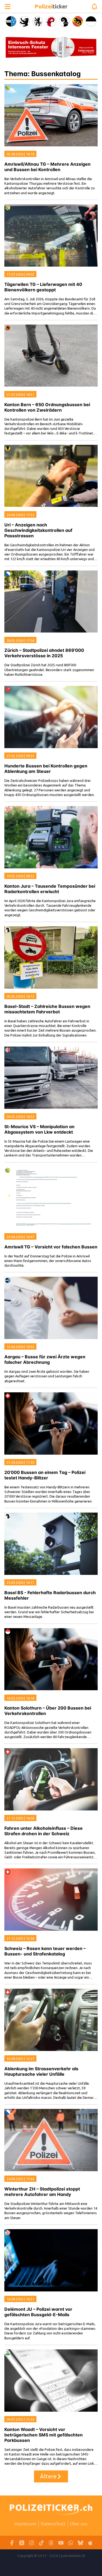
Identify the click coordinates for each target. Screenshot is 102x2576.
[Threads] (51, 2543)
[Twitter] (22, 2543)
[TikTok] (41, 2543)
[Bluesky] (81, 2543)
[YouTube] (61, 2543)
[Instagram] (32, 2543)
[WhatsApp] (71, 2543)
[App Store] (90, 2543)
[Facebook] (12, 2543)
